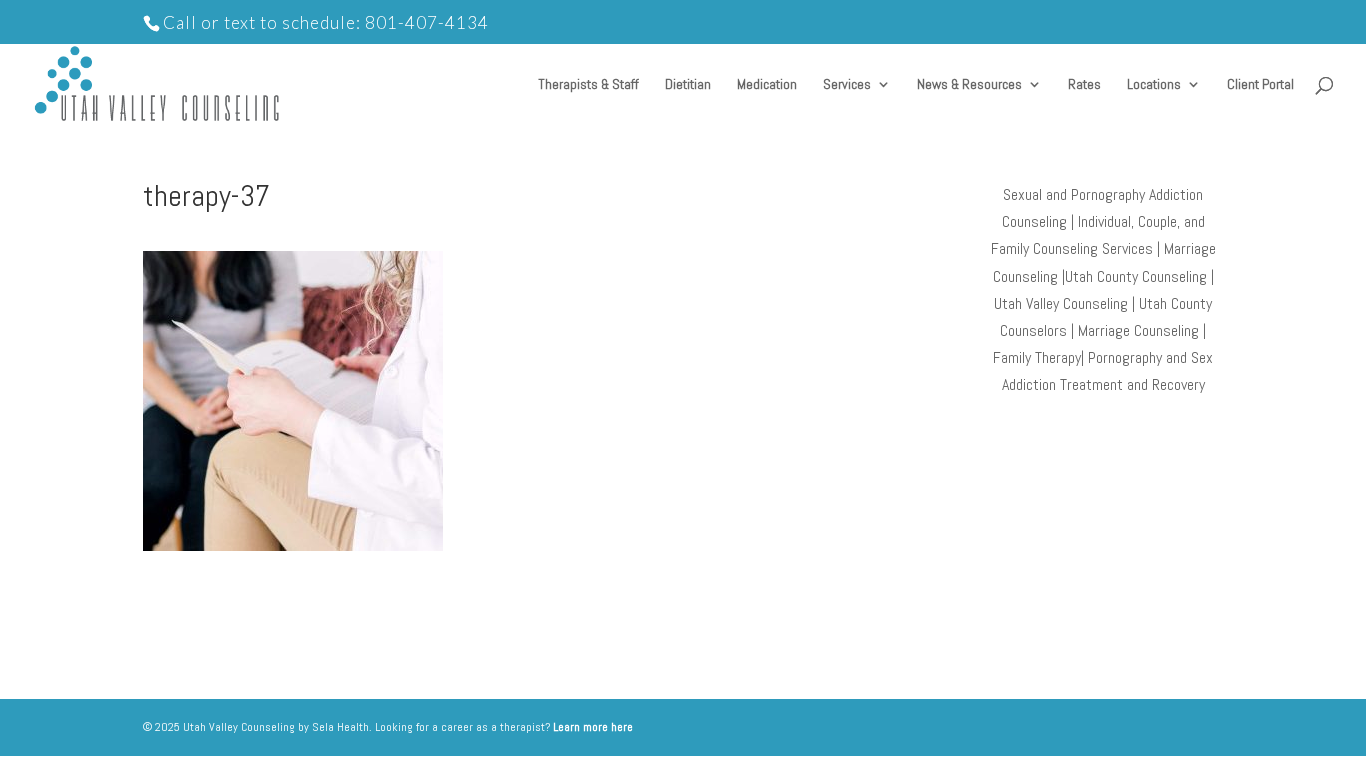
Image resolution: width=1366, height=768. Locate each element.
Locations (1154, 85)
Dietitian (688, 85)
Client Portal (1260, 85)
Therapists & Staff (588, 85)
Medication (767, 85)
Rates (1084, 85)
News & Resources (969, 85)
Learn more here (593, 727)
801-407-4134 (427, 22)
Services (847, 85)
